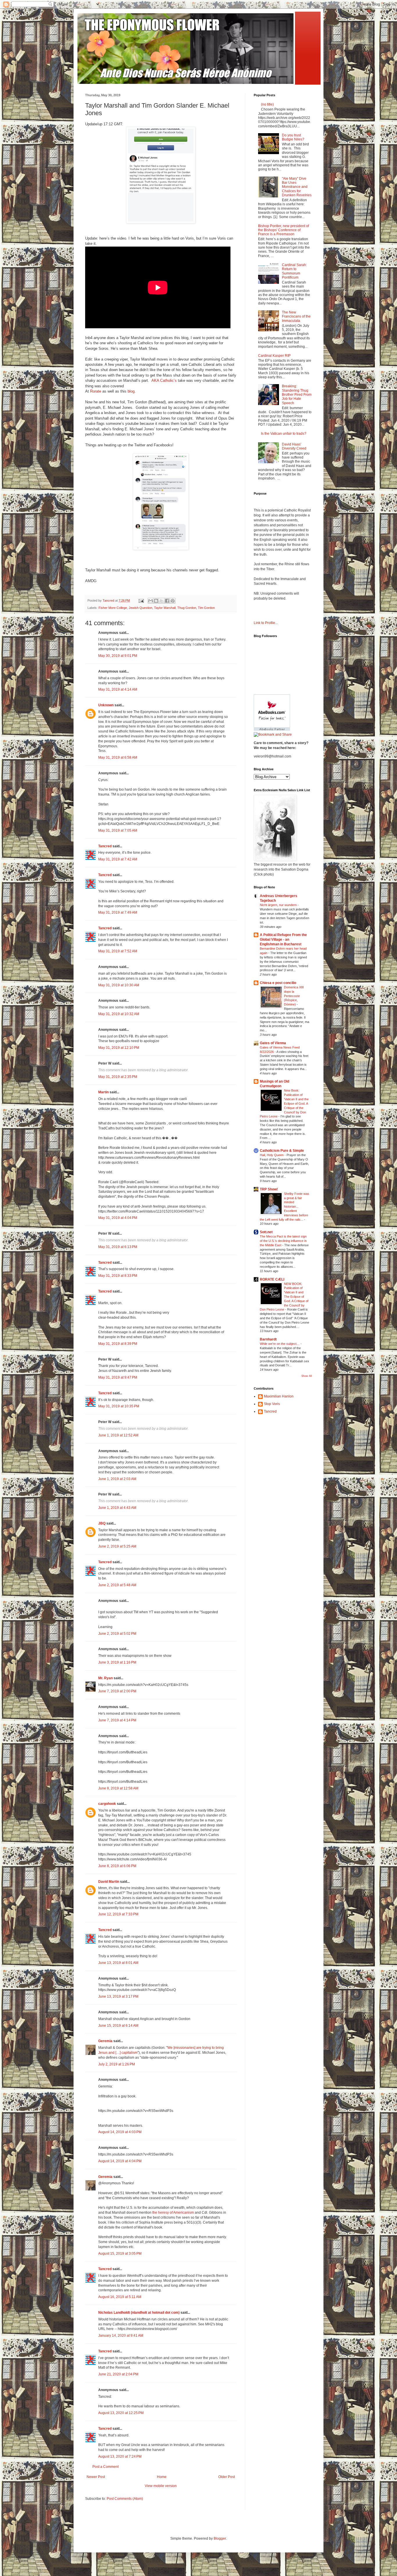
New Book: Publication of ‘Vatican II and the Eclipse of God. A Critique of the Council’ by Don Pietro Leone (284, 1103)
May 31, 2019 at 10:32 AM (119, 1014)
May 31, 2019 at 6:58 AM (118, 757)
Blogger (220, 2538)
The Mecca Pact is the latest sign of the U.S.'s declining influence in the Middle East (283, 1241)
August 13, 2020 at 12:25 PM (121, 2413)
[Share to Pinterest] (173, 601)
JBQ (102, 1523)
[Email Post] (141, 600)
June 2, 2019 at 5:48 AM (117, 1585)
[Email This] (151, 601)
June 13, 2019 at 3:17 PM (118, 1996)
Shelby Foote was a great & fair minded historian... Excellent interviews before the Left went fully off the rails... (285, 1207)
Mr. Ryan (105, 1678)
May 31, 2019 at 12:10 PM (119, 1048)
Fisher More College (113, 608)
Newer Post (96, 2477)
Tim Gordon (206, 608)
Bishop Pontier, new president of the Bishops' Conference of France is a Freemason (284, 230)
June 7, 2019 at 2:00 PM (117, 1691)
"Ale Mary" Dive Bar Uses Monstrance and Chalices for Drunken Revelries (297, 187)
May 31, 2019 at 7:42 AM (118, 859)
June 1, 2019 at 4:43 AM (117, 1508)
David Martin (109, 1882)
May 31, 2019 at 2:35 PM (118, 1077)
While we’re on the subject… (280, 1344)
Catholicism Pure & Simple (282, 1151)
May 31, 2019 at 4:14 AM (118, 689)
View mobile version (161, 2486)
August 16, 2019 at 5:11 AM (120, 2297)
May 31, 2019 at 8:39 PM (118, 1344)
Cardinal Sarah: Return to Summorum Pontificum (294, 271)
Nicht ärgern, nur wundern (279, 905)
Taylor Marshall (165, 608)
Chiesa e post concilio (278, 983)
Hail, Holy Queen (272, 1155)
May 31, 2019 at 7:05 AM (118, 830)
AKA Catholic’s (164, 380)
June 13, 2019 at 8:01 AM (118, 1963)
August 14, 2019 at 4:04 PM (120, 2161)
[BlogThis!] (156, 601)
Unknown (106, 705)
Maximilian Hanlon (279, 1396)
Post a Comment (105, 2467)
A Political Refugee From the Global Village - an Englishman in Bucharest (283, 940)
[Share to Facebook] (167, 601)
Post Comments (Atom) (125, 2499)
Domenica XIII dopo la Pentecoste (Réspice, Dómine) (294, 996)
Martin (103, 1092)
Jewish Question (141, 608)
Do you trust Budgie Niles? (293, 137)
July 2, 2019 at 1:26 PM (117, 2064)
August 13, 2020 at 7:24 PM (120, 2456)
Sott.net (266, 1232)
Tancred (105, 846)
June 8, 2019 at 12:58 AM (118, 1788)
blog (131, 391)
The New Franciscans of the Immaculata (296, 317)
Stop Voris (272, 1404)
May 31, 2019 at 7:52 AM (118, 951)
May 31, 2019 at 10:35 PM (119, 1406)
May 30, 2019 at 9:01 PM (118, 656)
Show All (307, 1376)
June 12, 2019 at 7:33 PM (118, 1914)
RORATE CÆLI (272, 1279)
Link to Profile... (266, 623)
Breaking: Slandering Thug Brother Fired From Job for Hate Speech (297, 395)
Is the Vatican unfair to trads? (284, 434)
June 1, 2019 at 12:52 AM (118, 1435)
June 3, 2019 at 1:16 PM (117, 1662)
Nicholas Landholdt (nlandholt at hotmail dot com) (139, 2313)
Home (162, 2477)
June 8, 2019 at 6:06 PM (117, 1866)
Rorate (96, 391)
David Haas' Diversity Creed (294, 446)
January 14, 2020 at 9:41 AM (121, 2336)
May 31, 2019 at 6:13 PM (118, 1247)
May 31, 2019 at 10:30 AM (119, 985)
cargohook (107, 1804)
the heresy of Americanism (173, 2213)
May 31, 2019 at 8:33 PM (118, 1276)
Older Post (227, 2477)
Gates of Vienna (273, 1043)
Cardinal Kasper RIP (274, 356)
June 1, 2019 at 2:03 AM (117, 1479)
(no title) (267, 104)
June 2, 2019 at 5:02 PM (117, 1634)
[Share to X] (162, 601)
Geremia (105, 2041)
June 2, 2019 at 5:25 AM (117, 1546)
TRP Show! (269, 1189)
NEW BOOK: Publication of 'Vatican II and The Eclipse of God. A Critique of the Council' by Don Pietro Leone (284, 1297)
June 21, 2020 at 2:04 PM (118, 2374)
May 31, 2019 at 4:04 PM (118, 1218)
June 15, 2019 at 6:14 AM (118, 2026)
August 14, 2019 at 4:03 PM (120, 2132)
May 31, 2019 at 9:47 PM (118, 1377)
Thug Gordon (187, 608)
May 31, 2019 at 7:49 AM (118, 912)
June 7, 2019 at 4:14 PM (117, 1720)
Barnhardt (268, 1339)
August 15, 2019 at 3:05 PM (120, 2254)
